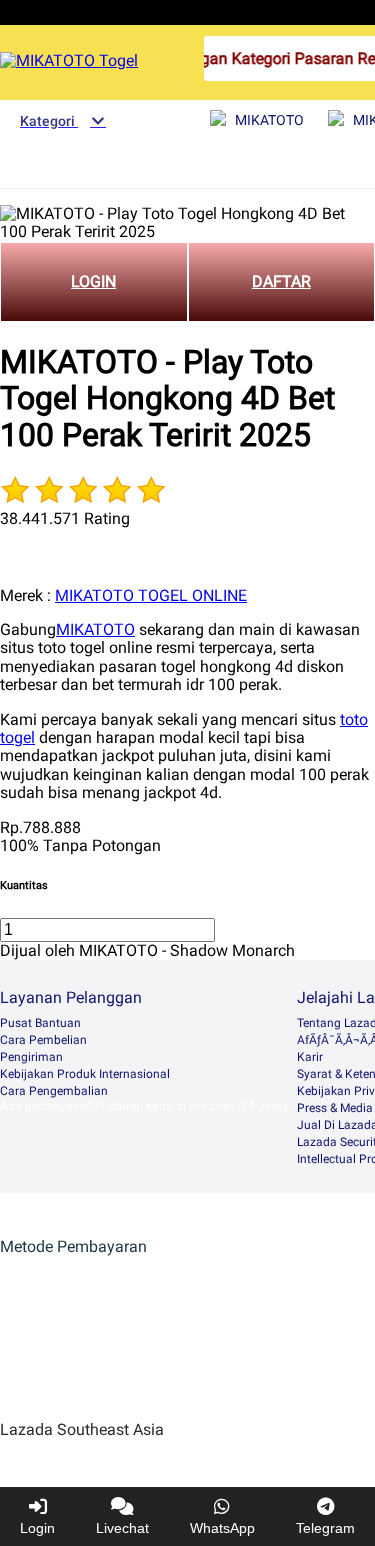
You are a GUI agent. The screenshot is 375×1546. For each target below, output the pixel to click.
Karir (310, 1057)
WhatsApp (222, 1528)
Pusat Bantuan (40, 1023)
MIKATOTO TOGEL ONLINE (151, 595)
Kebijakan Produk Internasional (85, 1074)
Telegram (325, 1528)
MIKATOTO (95, 629)
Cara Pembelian (43, 1040)
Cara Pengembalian (54, 1091)
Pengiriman (31, 1057)
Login (37, 1528)
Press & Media (335, 1108)
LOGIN (93, 281)
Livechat (122, 1528)
